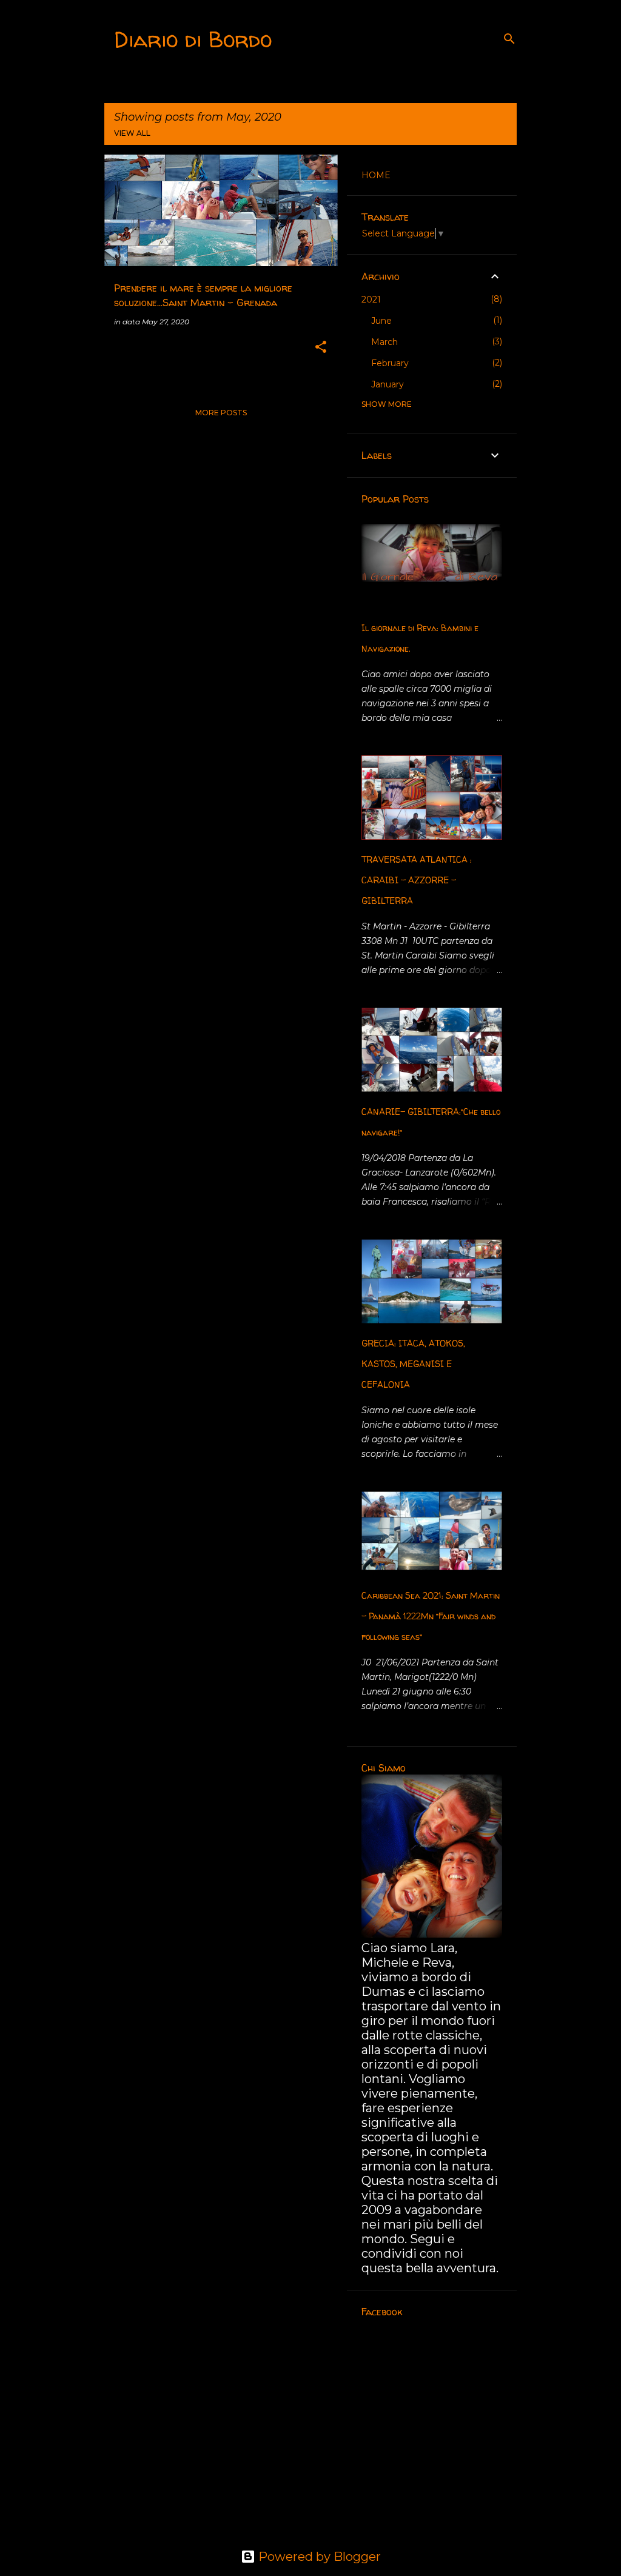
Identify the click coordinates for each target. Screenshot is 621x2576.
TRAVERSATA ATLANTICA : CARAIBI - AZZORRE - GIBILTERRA (417, 880)
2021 (371, 299)
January (388, 384)
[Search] (509, 39)
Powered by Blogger (318, 2557)
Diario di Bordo (193, 39)
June (381, 321)
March (384, 342)
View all (132, 133)
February (390, 363)
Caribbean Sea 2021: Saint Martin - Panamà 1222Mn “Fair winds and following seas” (431, 1616)
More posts (221, 413)
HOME (376, 175)
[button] (321, 348)
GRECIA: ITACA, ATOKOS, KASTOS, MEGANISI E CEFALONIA (413, 1364)
